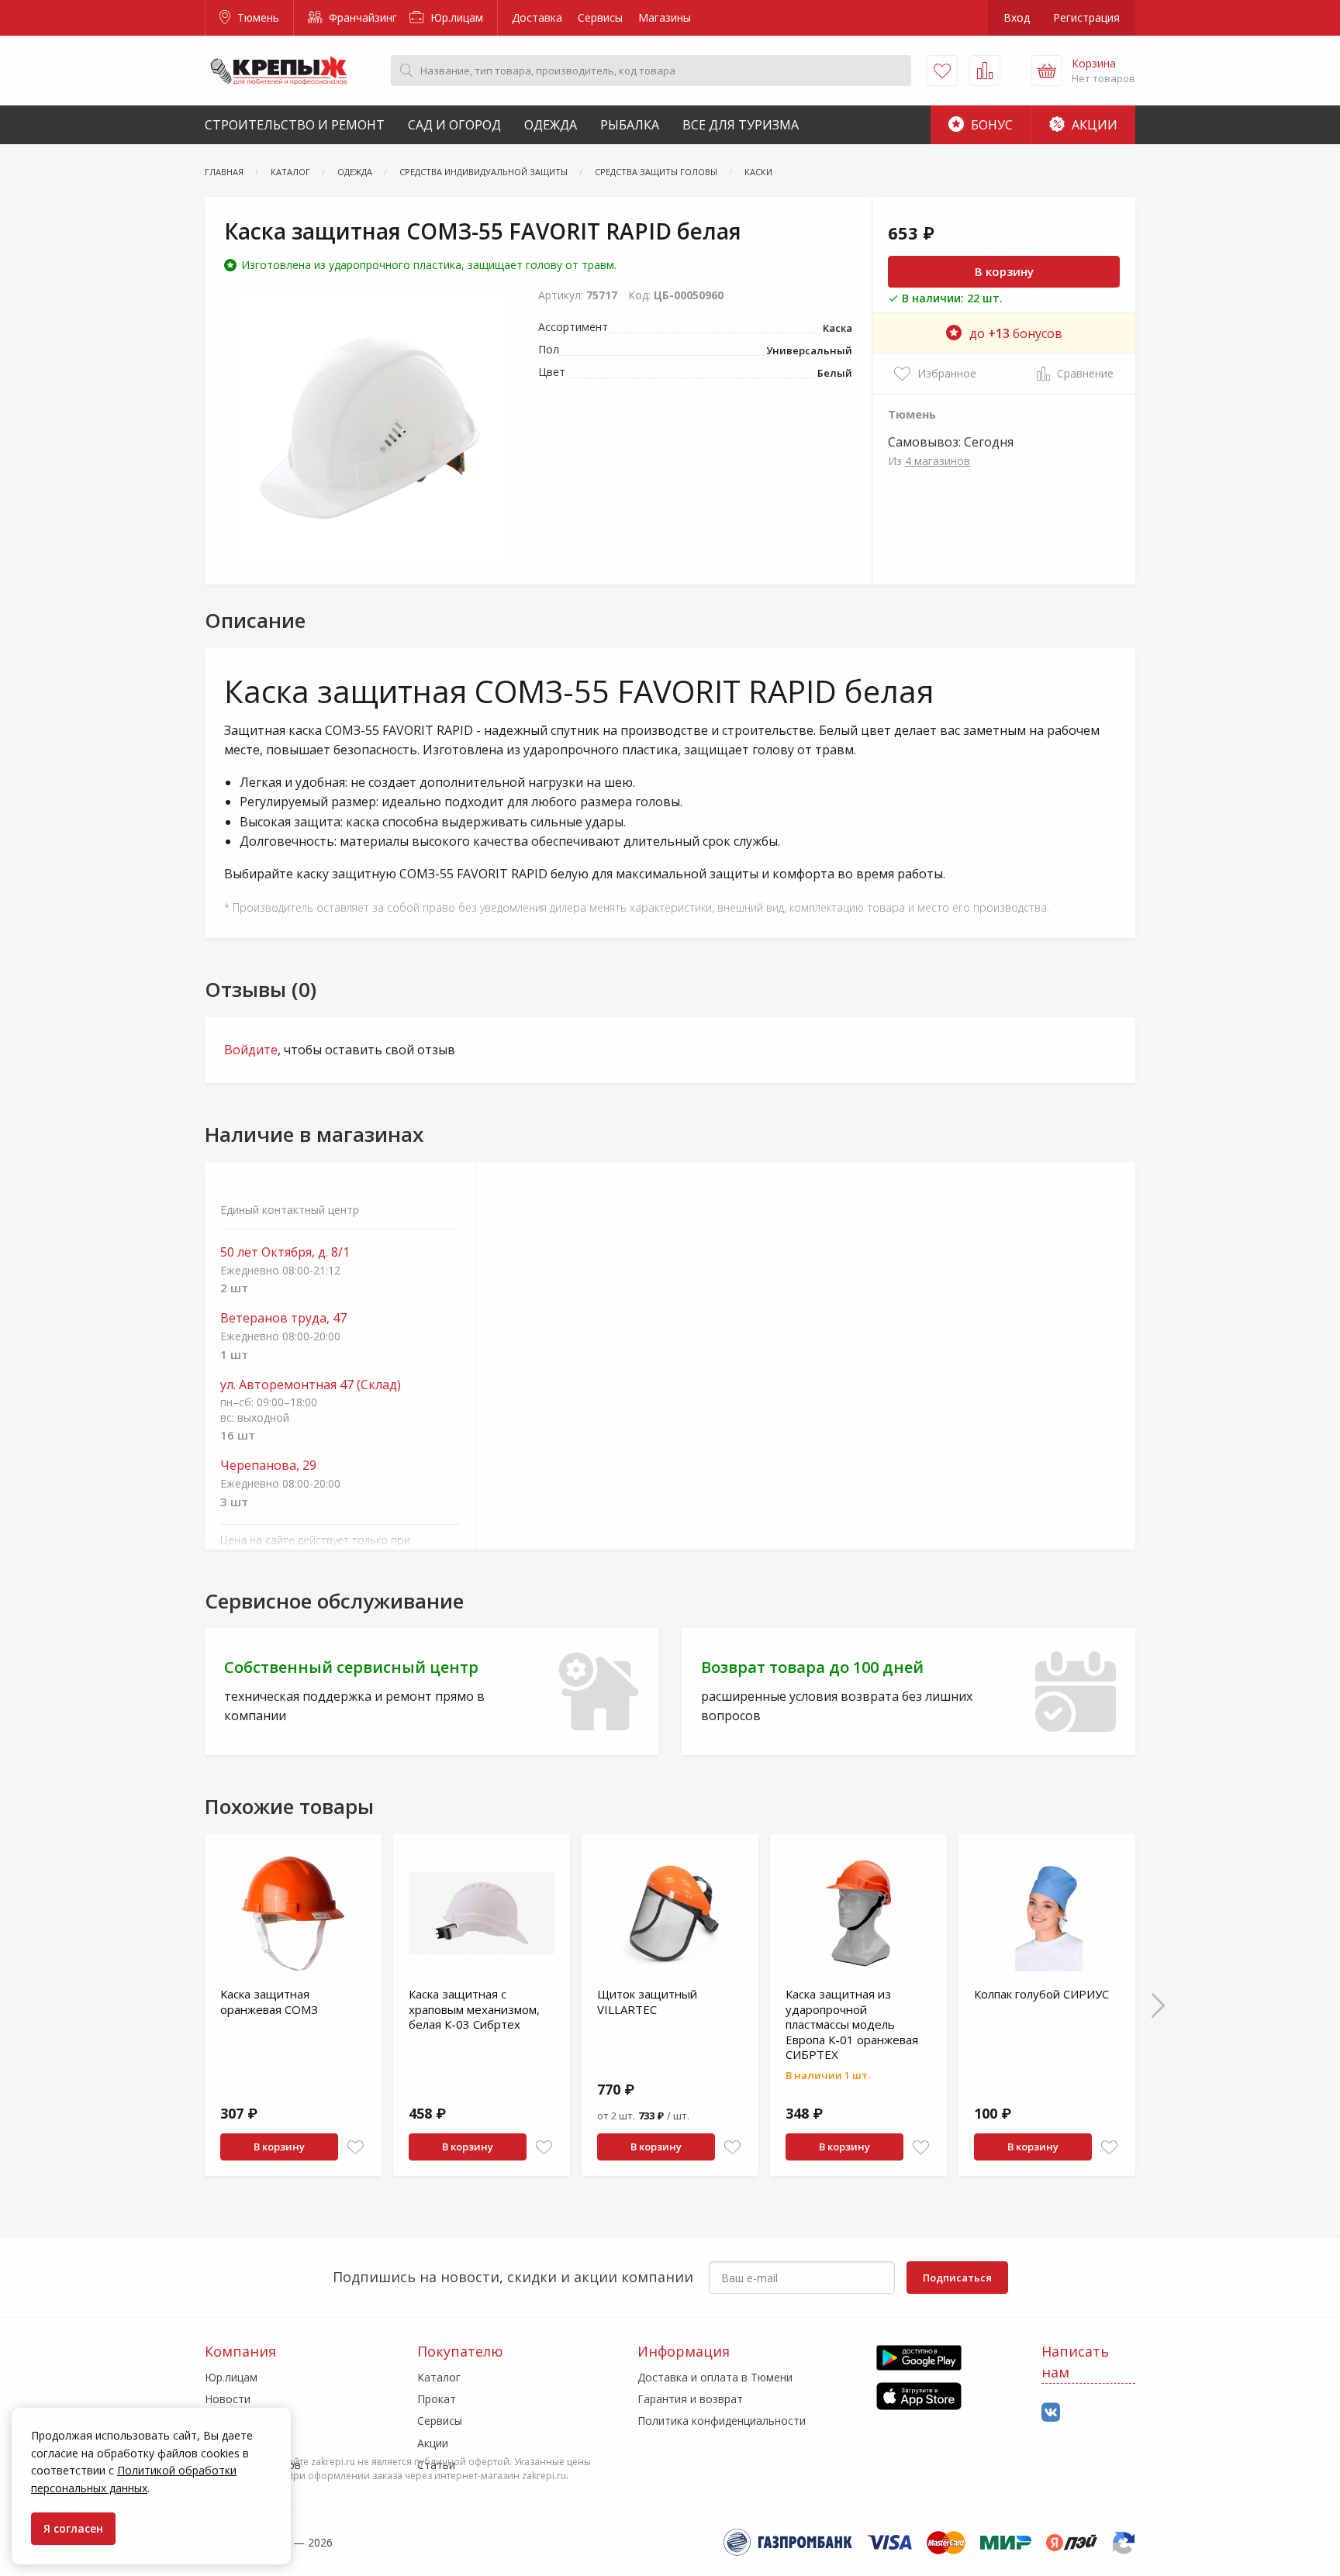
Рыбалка (630, 125)
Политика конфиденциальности (722, 2421)
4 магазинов (938, 461)
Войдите (251, 1050)
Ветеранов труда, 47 (283, 1318)
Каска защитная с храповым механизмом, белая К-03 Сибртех (474, 2009)
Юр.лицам (455, 17)
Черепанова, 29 (268, 1466)
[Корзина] (1047, 71)
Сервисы (600, 17)
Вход (1017, 17)
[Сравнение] (985, 71)
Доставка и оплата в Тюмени (715, 2377)
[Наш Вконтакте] (1051, 2413)
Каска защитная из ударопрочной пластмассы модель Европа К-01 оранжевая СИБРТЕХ (852, 2024)
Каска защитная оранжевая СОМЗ (269, 2002)
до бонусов (1016, 333)
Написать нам (1075, 2362)
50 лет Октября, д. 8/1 (285, 1252)
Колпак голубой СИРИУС (1041, 1994)
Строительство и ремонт (295, 125)
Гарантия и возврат (690, 2399)
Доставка (537, 17)
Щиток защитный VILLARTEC (647, 2002)
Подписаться (957, 2278)
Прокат (437, 2399)
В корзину (1004, 271)
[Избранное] (942, 71)
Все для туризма (741, 125)
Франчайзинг (361, 17)
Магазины (665, 17)
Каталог (439, 2377)
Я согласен (73, 2528)
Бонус (990, 125)
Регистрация (1086, 17)
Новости (228, 2399)
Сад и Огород (454, 125)
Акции (1093, 125)
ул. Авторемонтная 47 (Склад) (311, 1385)
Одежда (551, 125)
